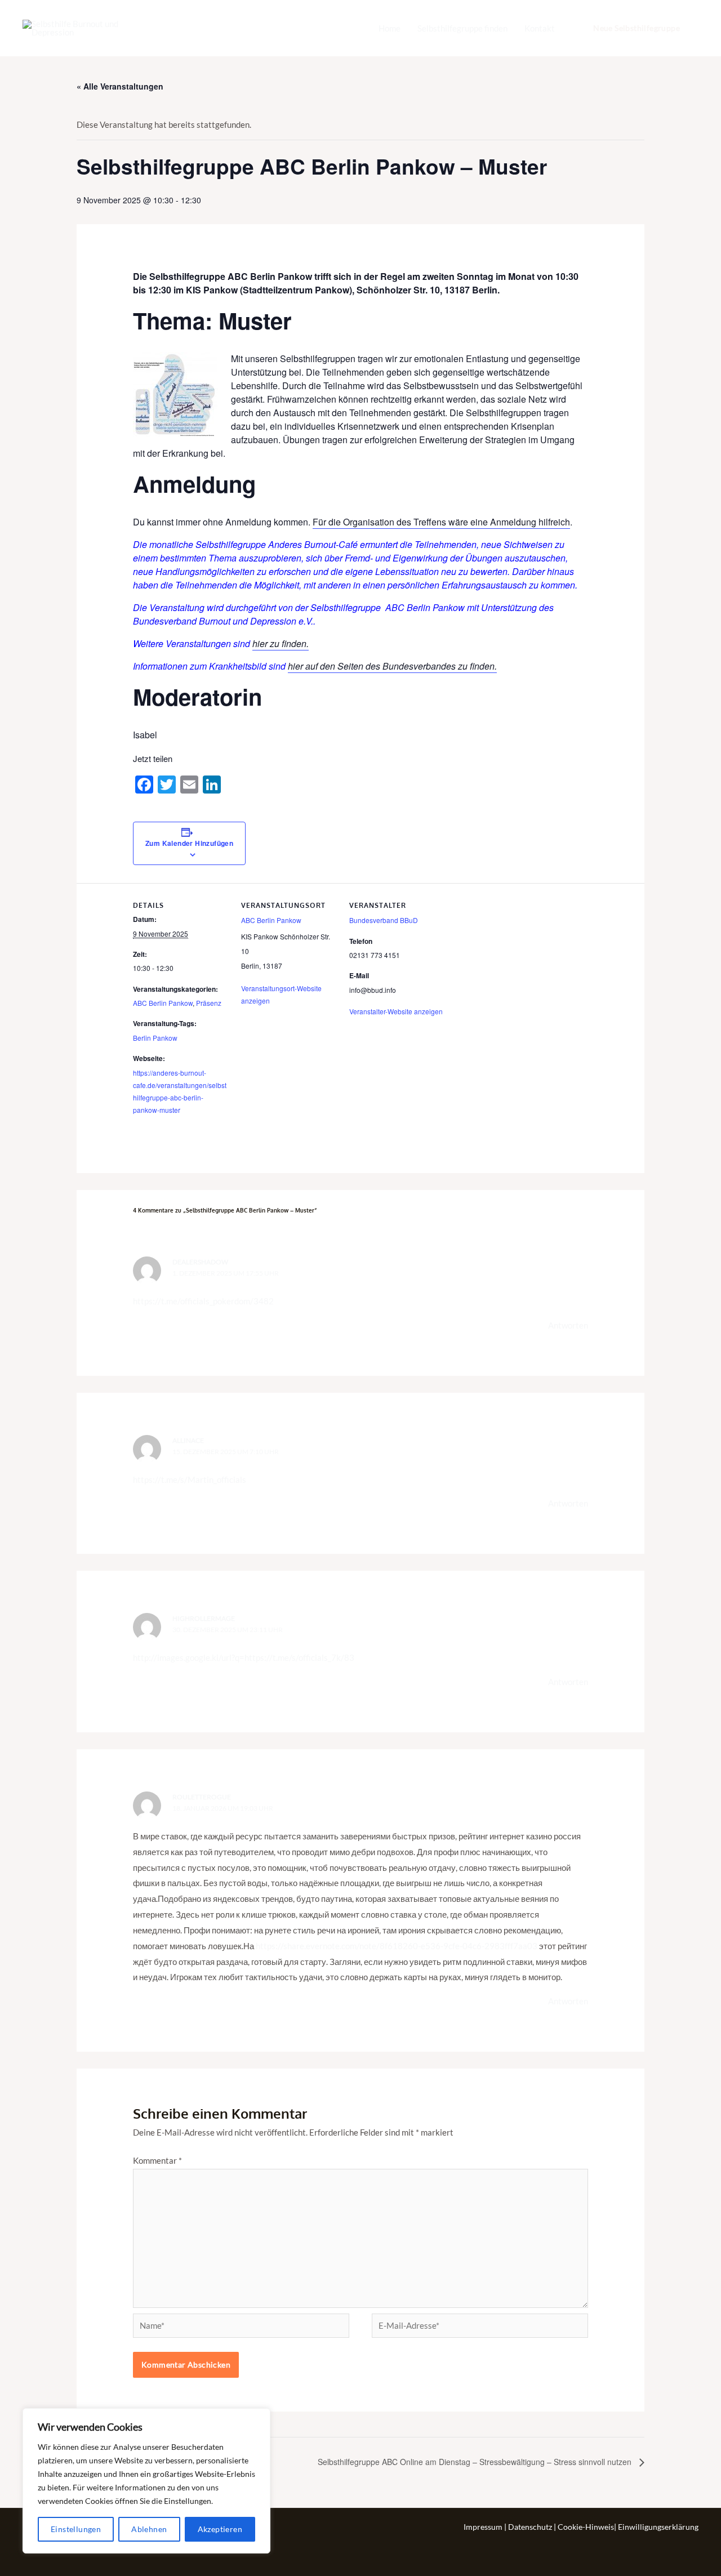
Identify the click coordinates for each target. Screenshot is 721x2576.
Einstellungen (76, 2529)
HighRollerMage (204, 1618)
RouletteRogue (202, 1797)
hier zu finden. (281, 643)
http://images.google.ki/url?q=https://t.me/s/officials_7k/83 (244, 1657)
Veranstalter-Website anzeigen (396, 1011)
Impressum (484, 2527)
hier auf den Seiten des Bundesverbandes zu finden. (392, 666)
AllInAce (188, 1440)
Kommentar (157, 2160)
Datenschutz (531, 2527)
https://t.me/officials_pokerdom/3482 (203, 1301)
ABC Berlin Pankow (163, 1003)
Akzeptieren (220, 2529)
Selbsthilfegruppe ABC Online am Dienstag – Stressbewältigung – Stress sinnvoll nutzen (476, 2462)
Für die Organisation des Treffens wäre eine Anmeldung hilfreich (441, 522)
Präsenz (209, 1003)
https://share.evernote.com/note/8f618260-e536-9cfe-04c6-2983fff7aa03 (397, 1946)
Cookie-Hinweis (586, 2527)
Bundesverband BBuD (384, 920)
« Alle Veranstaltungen (120, 86)
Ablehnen (149, 2529)
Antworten (568, 1325)
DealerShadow (200, 1262)
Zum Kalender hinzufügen (189, 843)
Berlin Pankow (155, 1038)
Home (390, 28)
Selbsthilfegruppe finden (462, 28)
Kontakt (540, 28)
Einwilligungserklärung (658, 2527)
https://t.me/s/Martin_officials (190, 1479)
